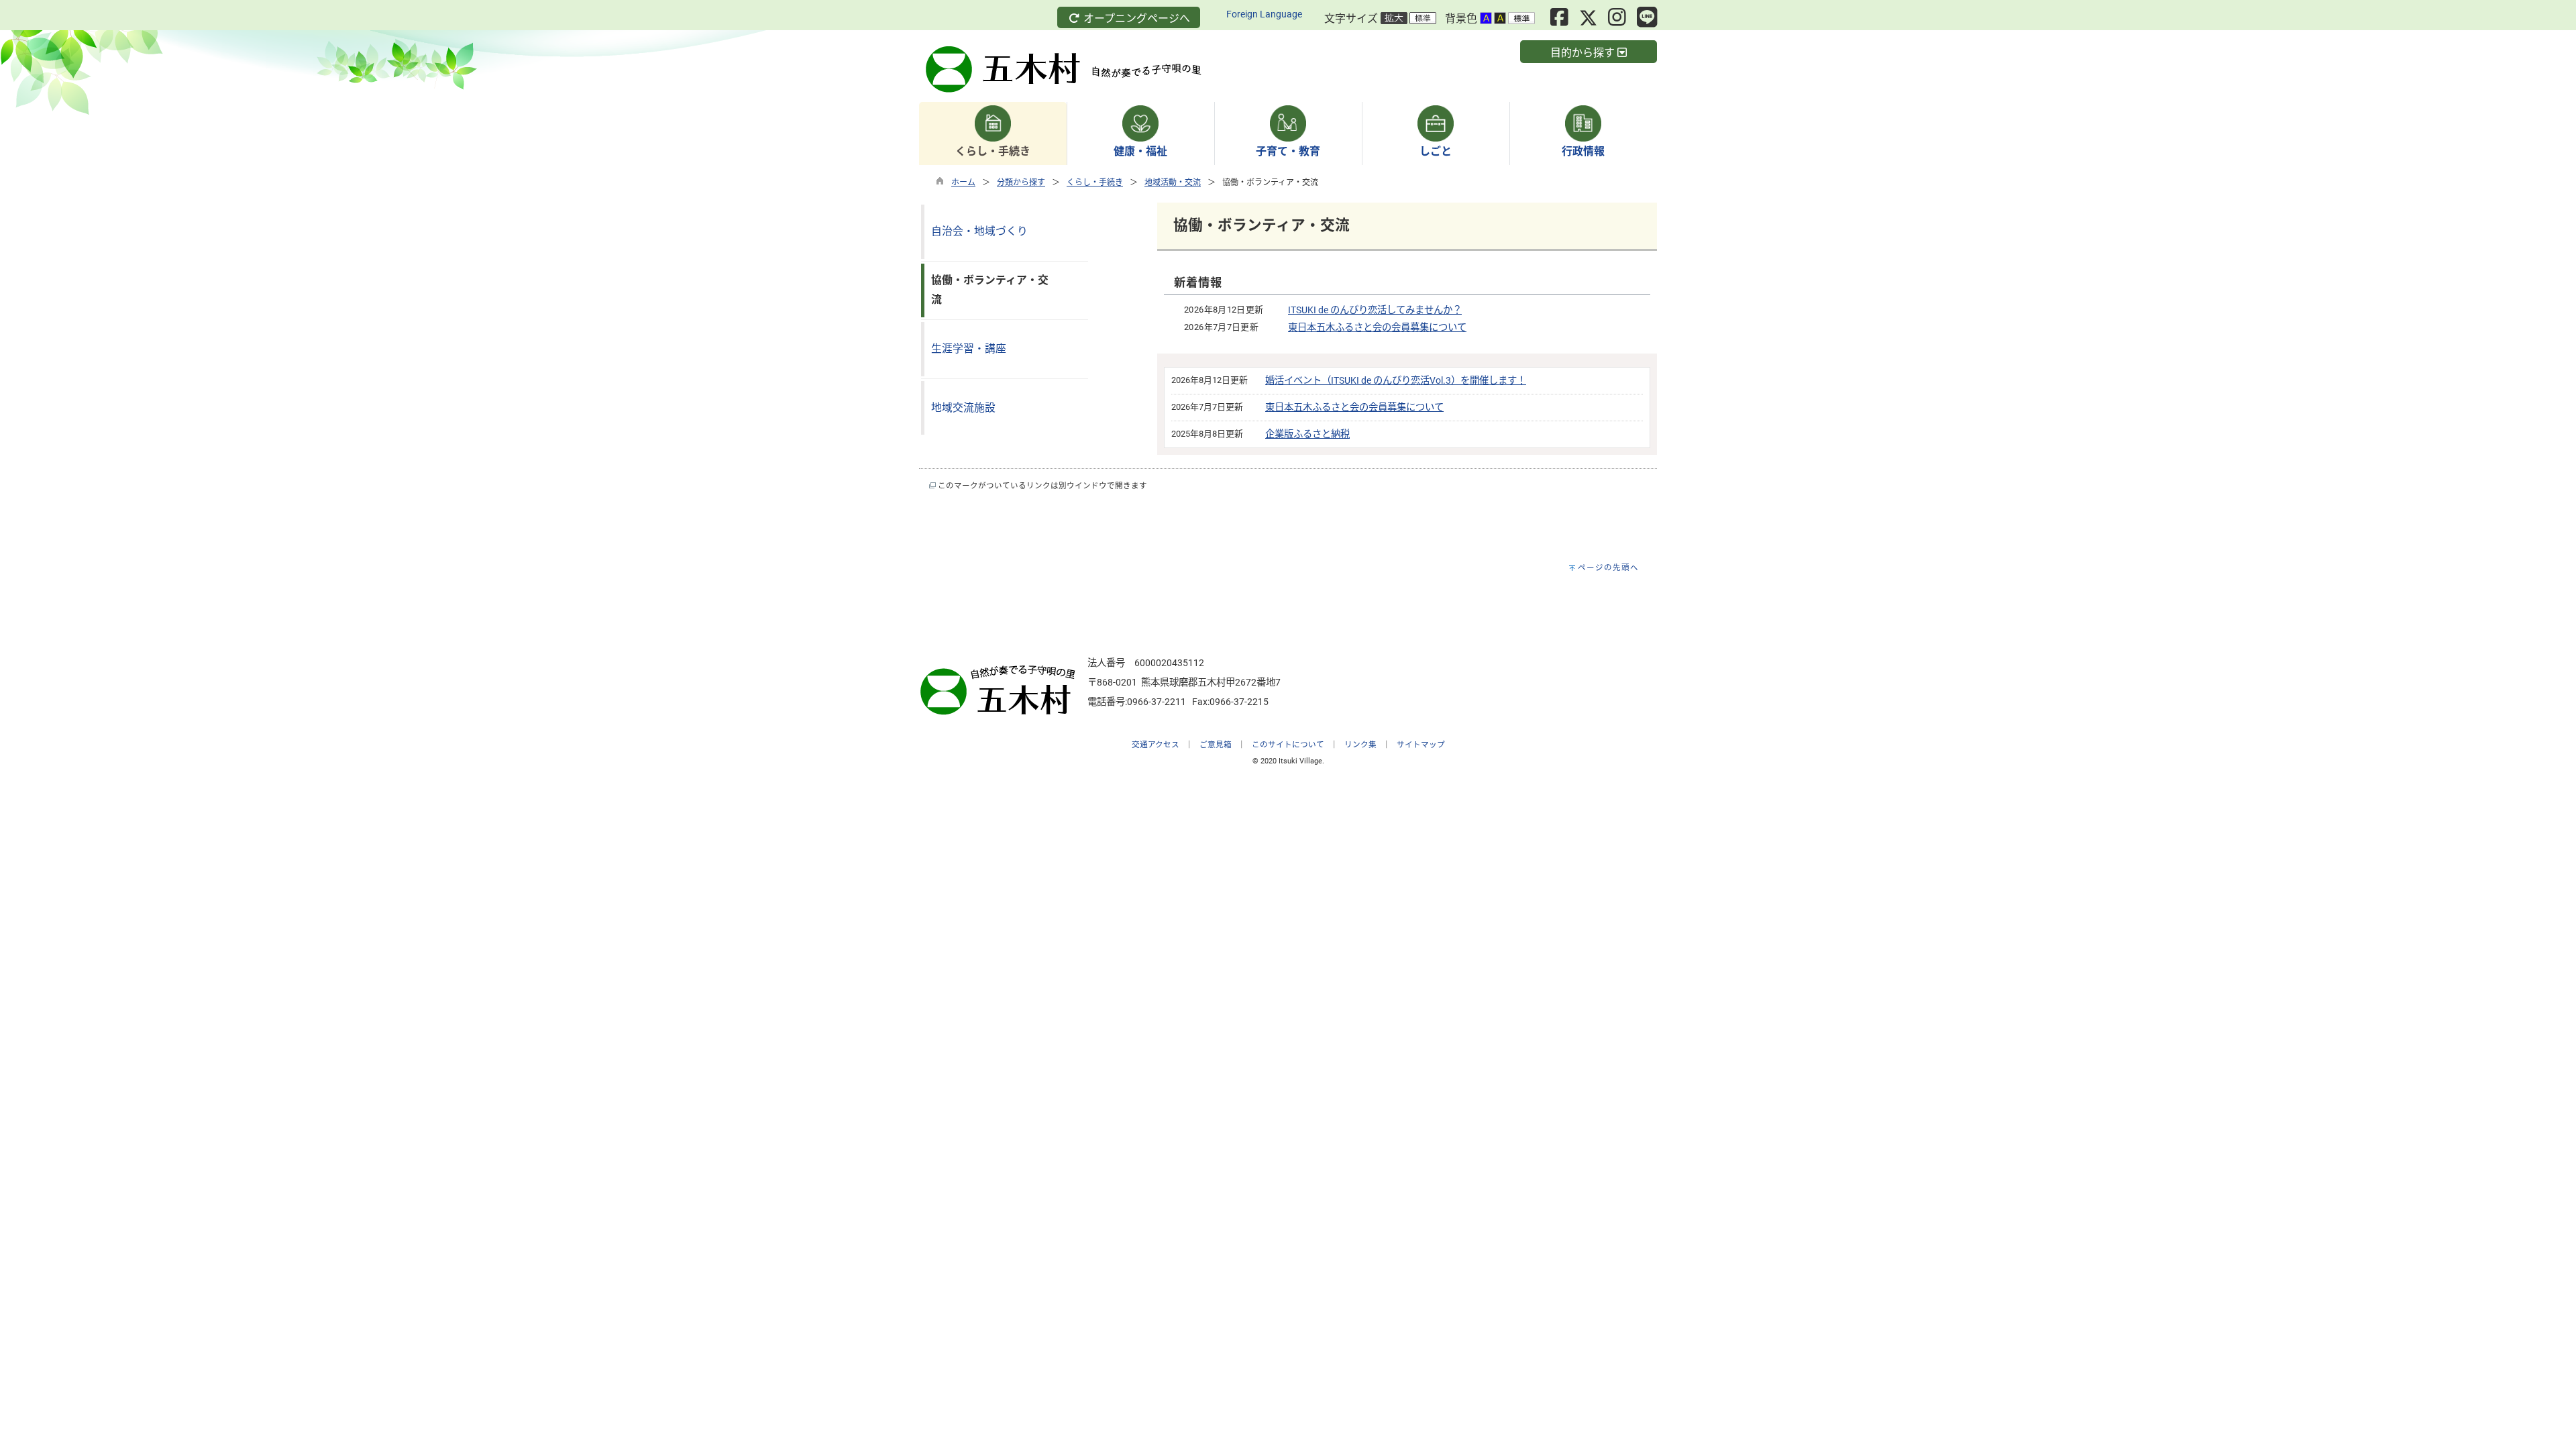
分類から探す (1021, 182)
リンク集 (1360, 745)
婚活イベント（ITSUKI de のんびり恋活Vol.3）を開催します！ (1396, 381)
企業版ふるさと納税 (1307, 434)
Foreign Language (1264, 14)
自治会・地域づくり (979, 231)
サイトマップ (1421, 745)
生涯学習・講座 (969, 348)
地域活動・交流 (1173, 182)
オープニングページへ (1135, 18)
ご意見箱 (1216, 745)
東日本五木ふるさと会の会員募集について (1377, 328)
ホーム (963, 182)
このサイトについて (1288, 745)
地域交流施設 (963, 408)
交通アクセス (1156, 745)
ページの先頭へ (1608, 568)
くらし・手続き (1095, 182)
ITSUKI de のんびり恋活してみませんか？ (1375, 310)
